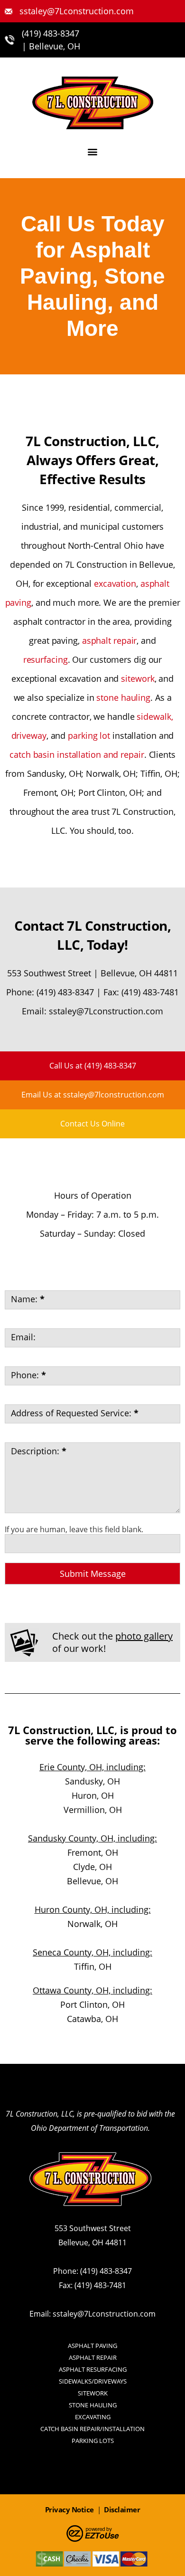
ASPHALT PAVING (92, 2346)
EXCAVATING (93, 2417)
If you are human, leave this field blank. (74, 1529)
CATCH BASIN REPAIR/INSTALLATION (92, 2429)
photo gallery (144, 1636)
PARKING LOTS (93, 2441)
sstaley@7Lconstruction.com (106, 1011)
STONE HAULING (93, 2405)
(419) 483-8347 (51, 33)
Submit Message (93, 1574)
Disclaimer (122, 2509)
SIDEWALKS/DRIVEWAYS (93, 2381)
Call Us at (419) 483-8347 (93, 1066)
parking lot (89, 735)
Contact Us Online (92, 1124)
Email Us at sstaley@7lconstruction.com (93, 1095)
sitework (138, 678)
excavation (115, 583)
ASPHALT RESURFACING (93, 2369)
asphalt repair (110, 640)
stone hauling (123, 697)
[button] (93, 151)
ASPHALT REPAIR (93, 2357)
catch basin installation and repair (77, 754)
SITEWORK (93, 2393)
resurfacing (46, 659)
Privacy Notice (69, 2509)
